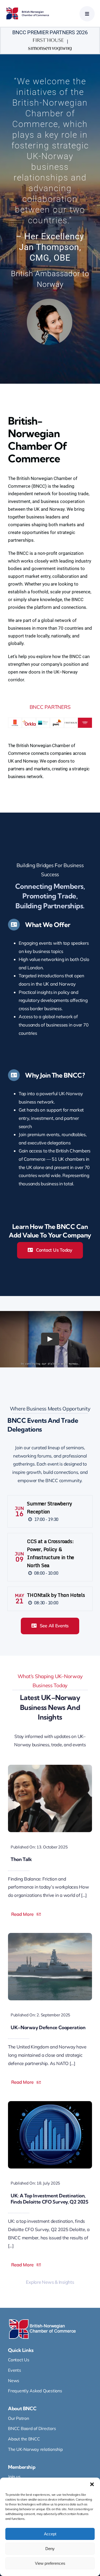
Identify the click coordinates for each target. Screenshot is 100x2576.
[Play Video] (50, 1339)
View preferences (50, 2563)
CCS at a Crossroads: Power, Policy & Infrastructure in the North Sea (51, 1553)
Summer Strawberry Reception (49, 1508)
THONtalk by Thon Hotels (56, 1595)
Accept (50, 2534)
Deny (50, 2549)
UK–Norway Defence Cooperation (48, 2027)
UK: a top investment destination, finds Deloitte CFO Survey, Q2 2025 (49, 2199)
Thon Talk (21, 1859)
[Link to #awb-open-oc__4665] (87, 14)
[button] (92, 2484)
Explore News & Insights (50, 2282)
